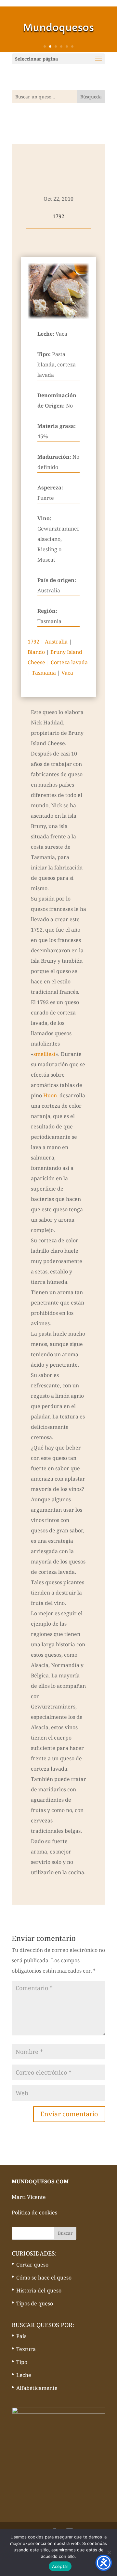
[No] (109, 2552)
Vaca (67, 673)
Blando (36, 652)
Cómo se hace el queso (44, 2278)
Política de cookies (34, 2212)
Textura (26, 2349)
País (21, 2336)
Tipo (22, 2362)
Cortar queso (32, 2265)
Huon (50, 1095)
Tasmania (44, 673)
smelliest (45, 1054)
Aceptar (60, 2566)
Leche (24, 2375)
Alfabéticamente (37, 2388)
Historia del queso (39, 2290)
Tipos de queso (35, 2303)
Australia (56, 642)
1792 (33, 642)
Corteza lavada (69, 662)
